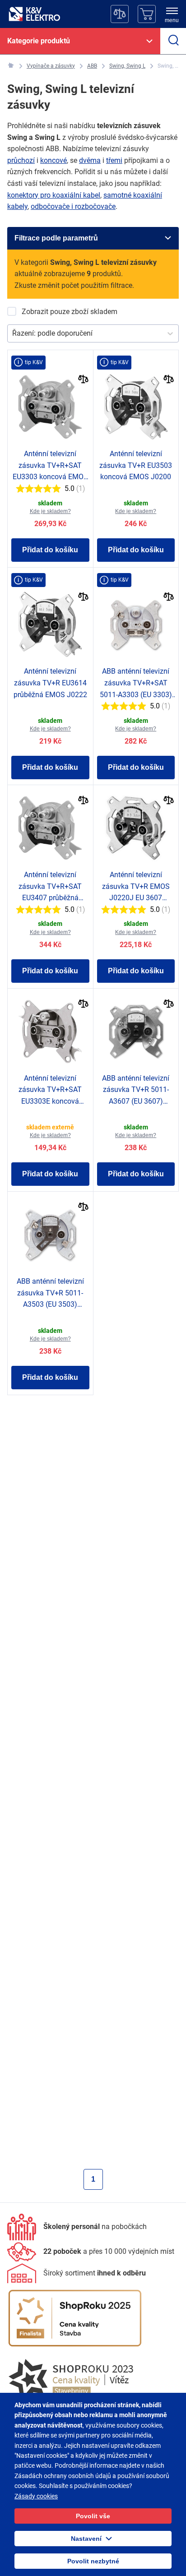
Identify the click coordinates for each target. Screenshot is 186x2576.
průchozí (21, 160)
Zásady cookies (36, 2496)
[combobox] (13, 333)
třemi (114, 160)
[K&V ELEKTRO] (34, 14)
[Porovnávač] (120, 14)
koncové (53, 160)
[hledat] (173, 41)
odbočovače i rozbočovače (73, 206)
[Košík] (147, 14)
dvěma (90, 160)
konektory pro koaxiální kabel (54, 195)
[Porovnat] (83, 380)
